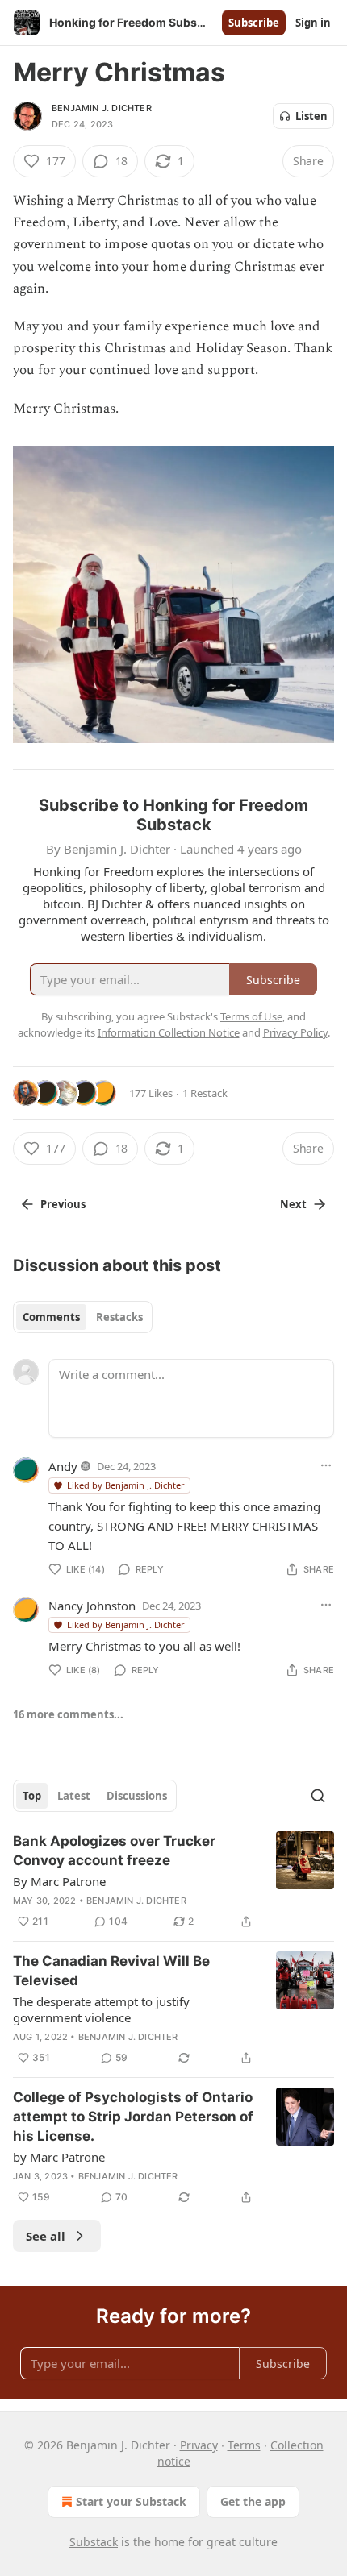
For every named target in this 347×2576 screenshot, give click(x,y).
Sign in (313, 23)
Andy (63, 1466)
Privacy (199, 2445)
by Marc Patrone (59, 2157)
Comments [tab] (51, 1317)
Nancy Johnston (92, 1606)
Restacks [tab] (119, 1317)
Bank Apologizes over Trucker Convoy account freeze (114, 1851)
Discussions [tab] (137, 1796)
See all (46, 2236)
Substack (94, 2542)
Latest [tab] (74, 1796)
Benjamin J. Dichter (102, 108)
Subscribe (254, 23)
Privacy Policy (295, 1032)
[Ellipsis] (326, 1465)
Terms (244, 2445)
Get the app (253, 2501)
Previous (63, 1204)
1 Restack (205, 1093)
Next (293, 1204)
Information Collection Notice (169, 1032)
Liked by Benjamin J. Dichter (126, 1485)
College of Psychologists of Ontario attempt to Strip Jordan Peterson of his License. (133, 2117)
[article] (173, 1881)
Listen (311, 116)
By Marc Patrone (59, 1881)
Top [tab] (32, 1796)
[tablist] (83, 1317)
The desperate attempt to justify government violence (101, 2009)
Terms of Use (251, 1016)
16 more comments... (68, 1714)
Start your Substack (131, 2501)
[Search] (318, 1796)
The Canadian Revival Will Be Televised (111, 1971)
